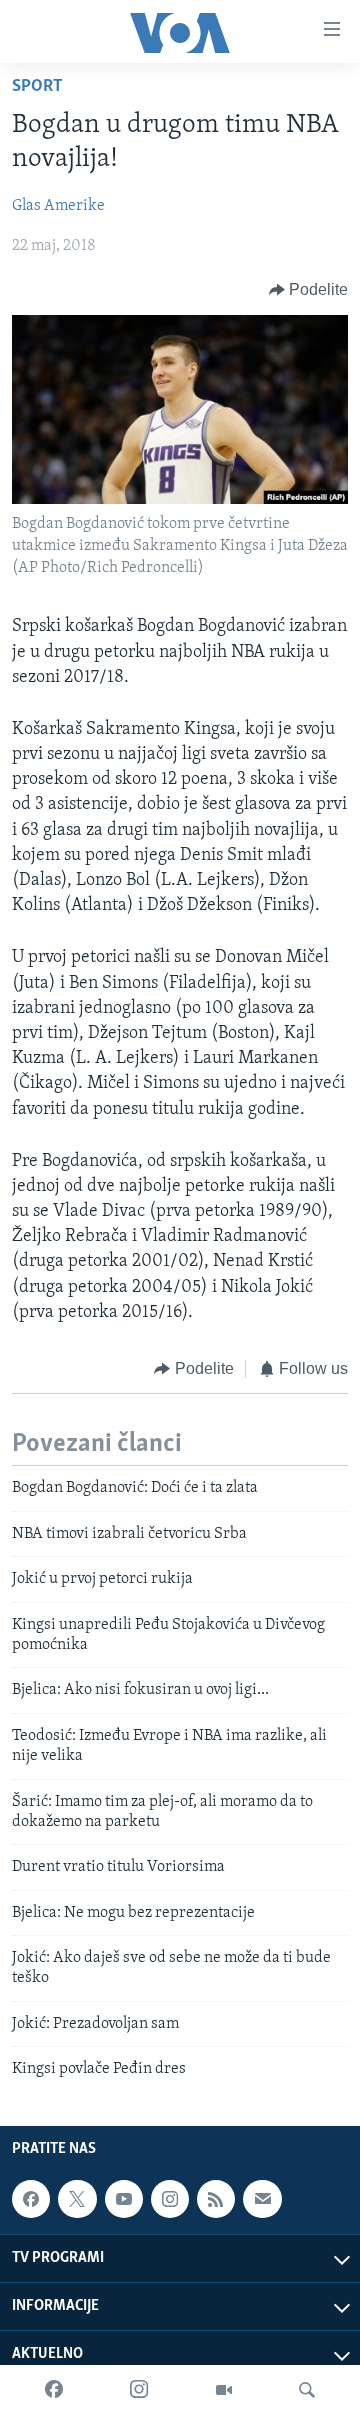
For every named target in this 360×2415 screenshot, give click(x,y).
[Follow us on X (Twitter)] (77, 2199)
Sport (37, 87)
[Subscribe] (262, 2199)
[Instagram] (139, 2390)
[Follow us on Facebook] (31, 2199)
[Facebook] (54, 2390)
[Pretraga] (307, 2390)
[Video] (224, 2390)
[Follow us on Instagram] (170, 2199)
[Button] (309, 290)
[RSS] (216, 2199)
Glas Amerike (58, 206)
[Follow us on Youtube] (124, 2199)
